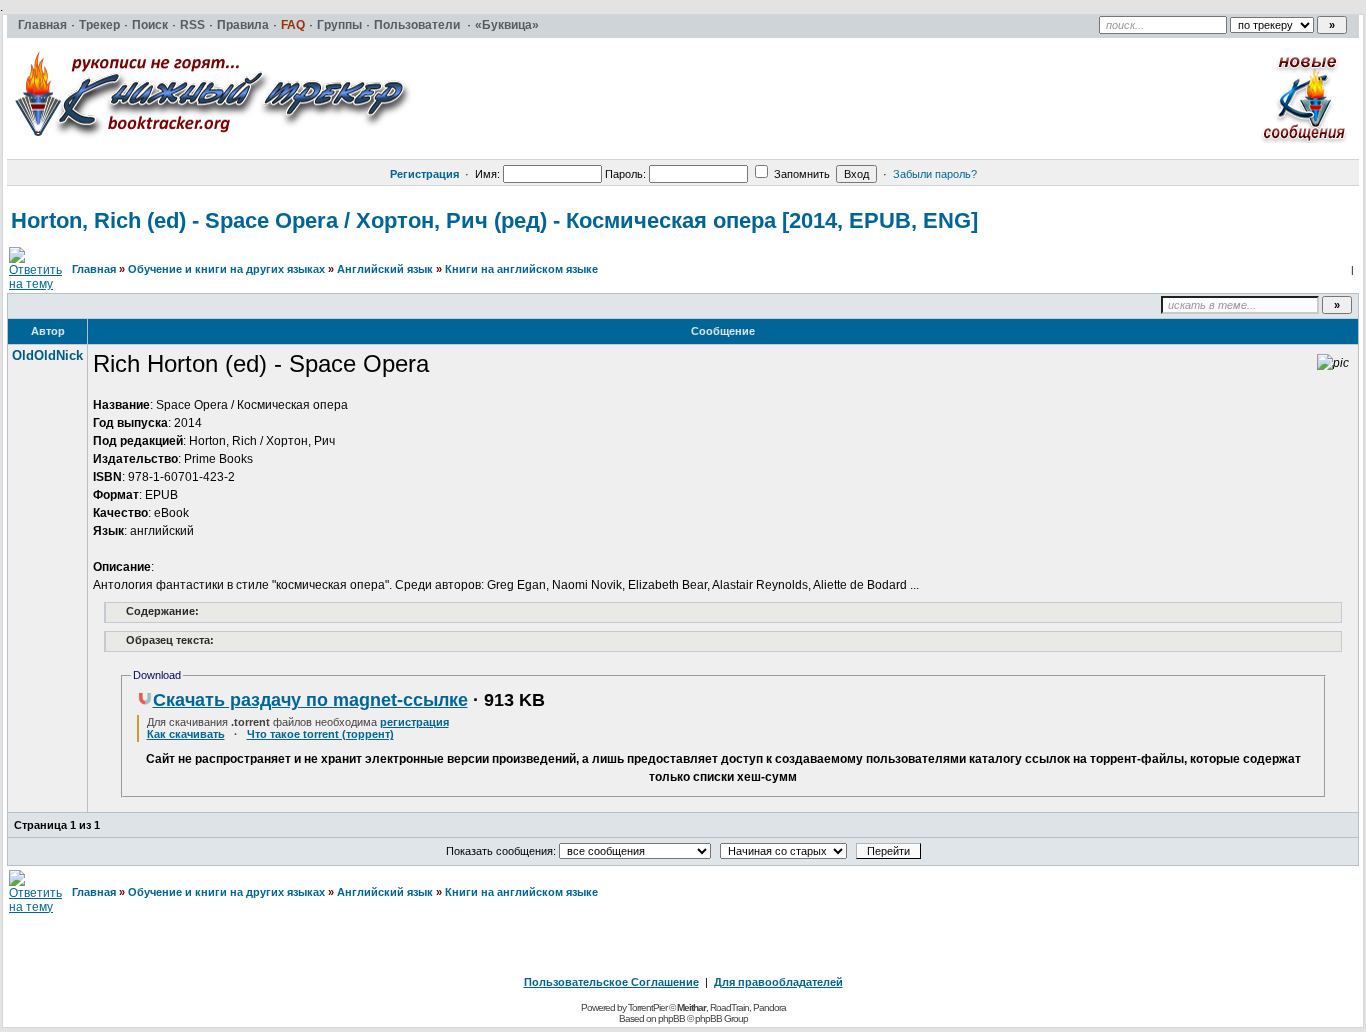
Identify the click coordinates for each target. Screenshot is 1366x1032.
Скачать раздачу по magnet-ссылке (310, 700)
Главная (94, 269)
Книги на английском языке (521, 269)
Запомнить (800, 174)
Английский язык (385, 269)
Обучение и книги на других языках (226, 269)
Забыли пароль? (935, 174)
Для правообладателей (778, 982)
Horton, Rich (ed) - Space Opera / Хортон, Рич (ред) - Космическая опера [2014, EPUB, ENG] (494, 220)
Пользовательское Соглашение (611, 982)
